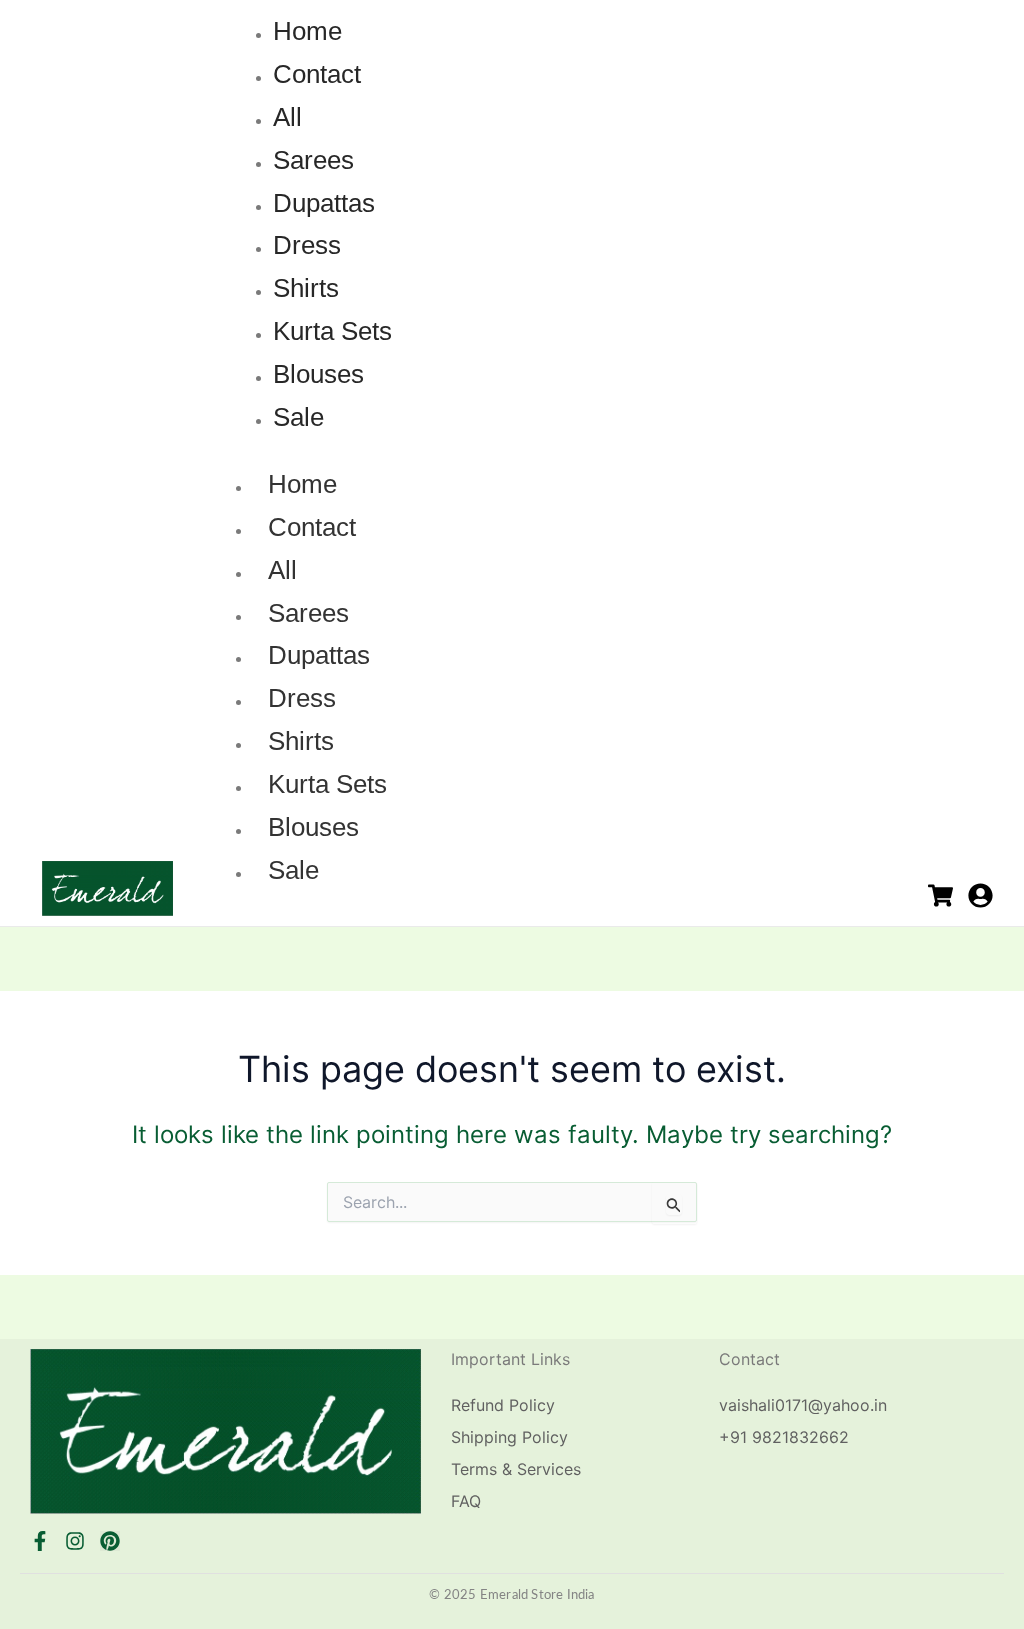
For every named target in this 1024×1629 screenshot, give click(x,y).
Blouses (313, 827)
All (282, 570)
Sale (293, 870)
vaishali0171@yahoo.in (803, 1405)
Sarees (308, 613)
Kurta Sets (327, 784)
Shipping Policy (509, 1437)
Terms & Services (516, 1469)
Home (302, 484)
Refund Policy (503, 1405)
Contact (312, 527)
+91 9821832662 (784, 1437)
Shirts (301, 741)
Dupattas (319, 655)
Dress (302, 698)
